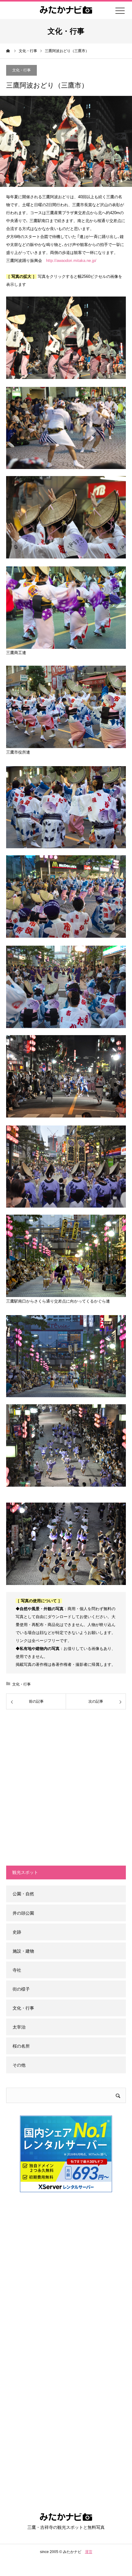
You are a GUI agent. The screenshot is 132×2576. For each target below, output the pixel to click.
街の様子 (21, 1989)
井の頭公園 (23, 1913)
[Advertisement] (66, 1787)
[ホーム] (8, 51)
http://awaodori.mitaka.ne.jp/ (71, 261)
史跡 (17, 1932)
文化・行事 (21, 70)
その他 (19, 2065)
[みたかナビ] (66, 2519)
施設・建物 (23, 1951)
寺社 (17, 1970)
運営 (89, 2552)
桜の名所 (21, 2046)
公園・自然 (23, 1894)
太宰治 (19, 2027)
